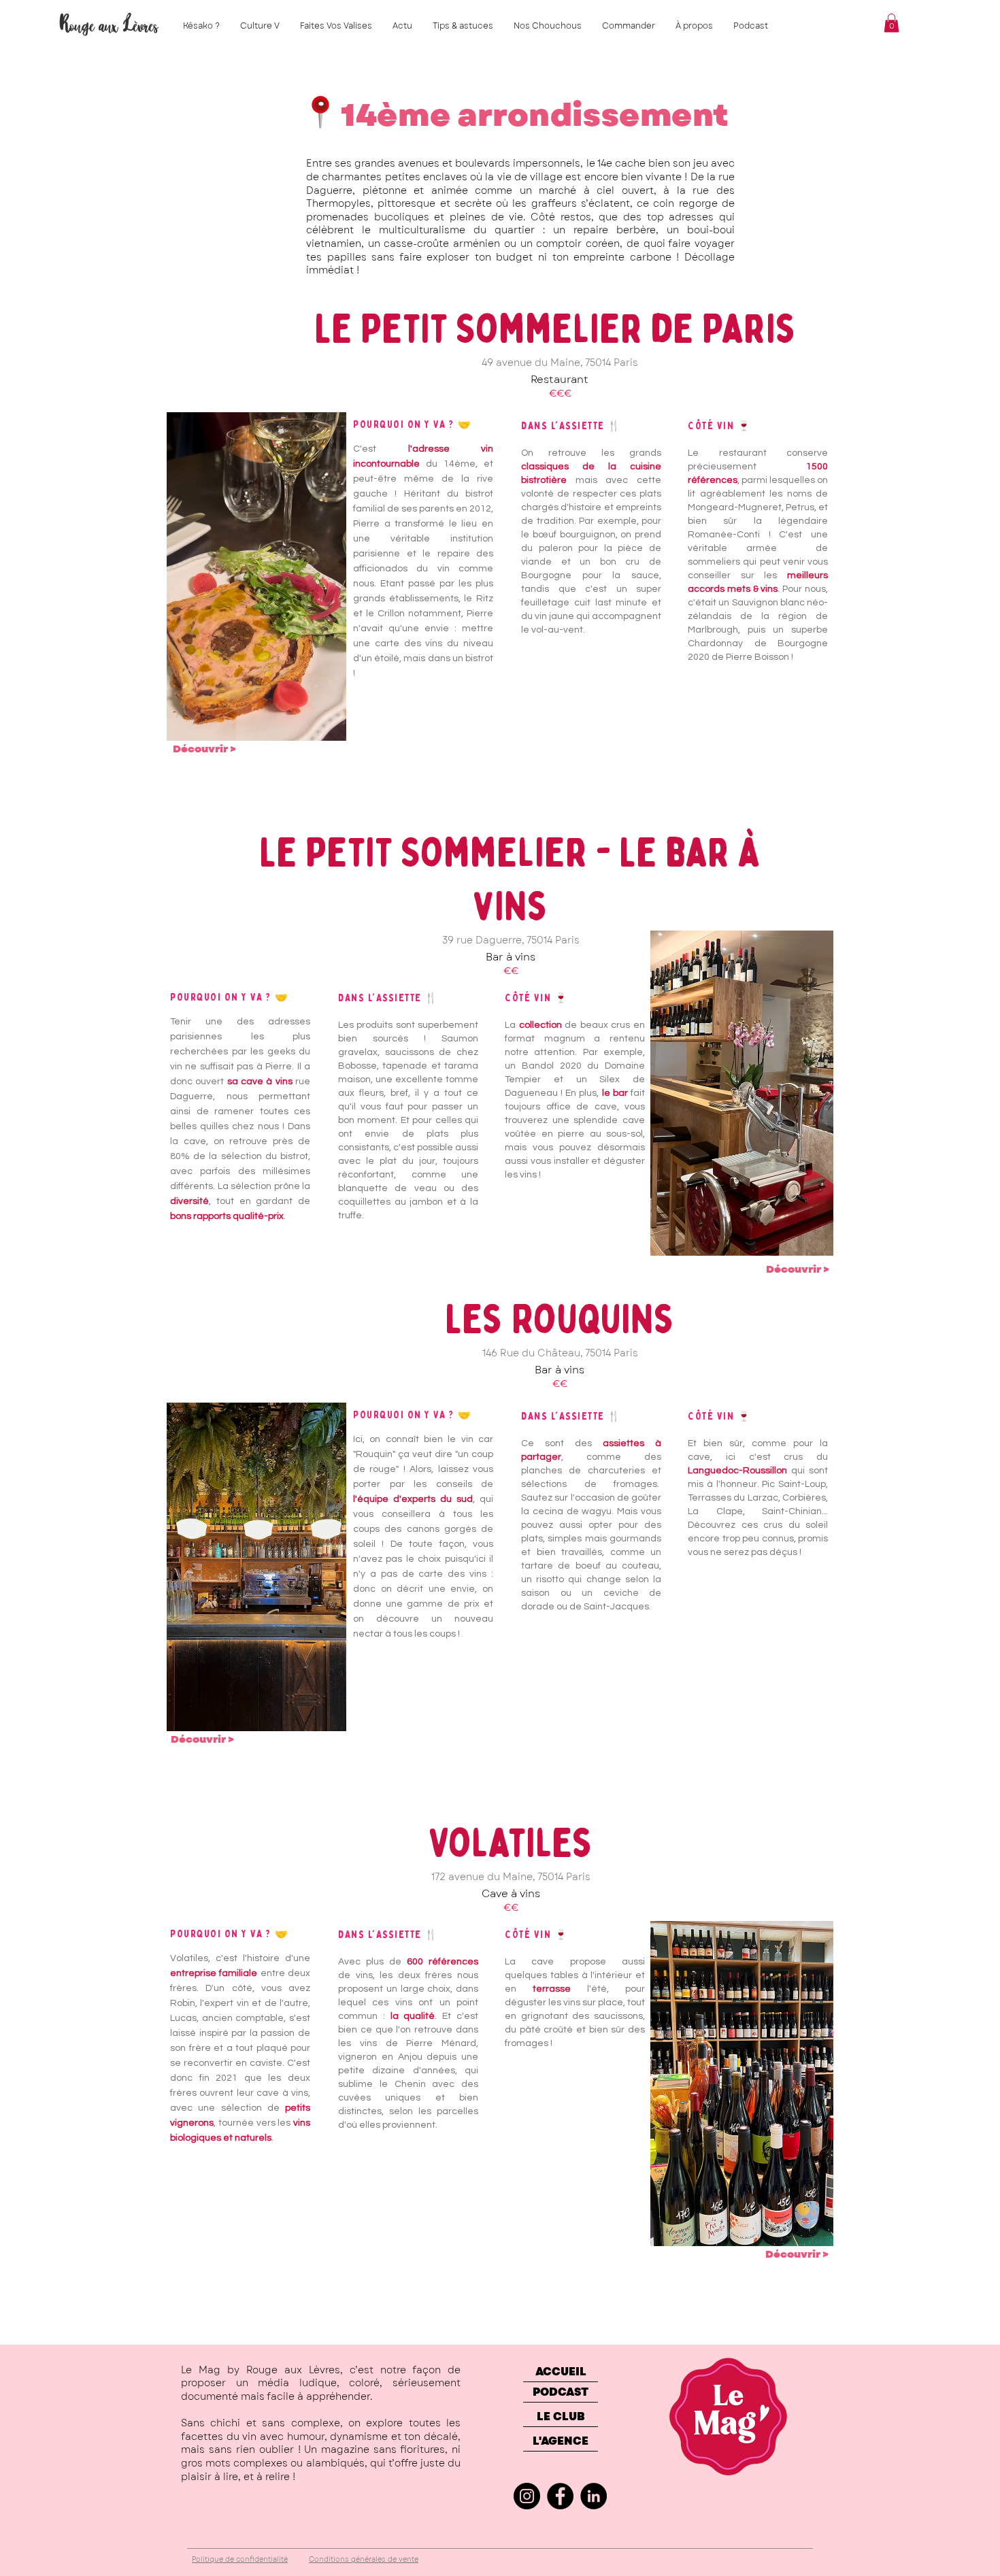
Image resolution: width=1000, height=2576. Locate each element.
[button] (891, 23)
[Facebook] (560, 2496)
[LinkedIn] (594, 2496)
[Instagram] (527, 2496)
